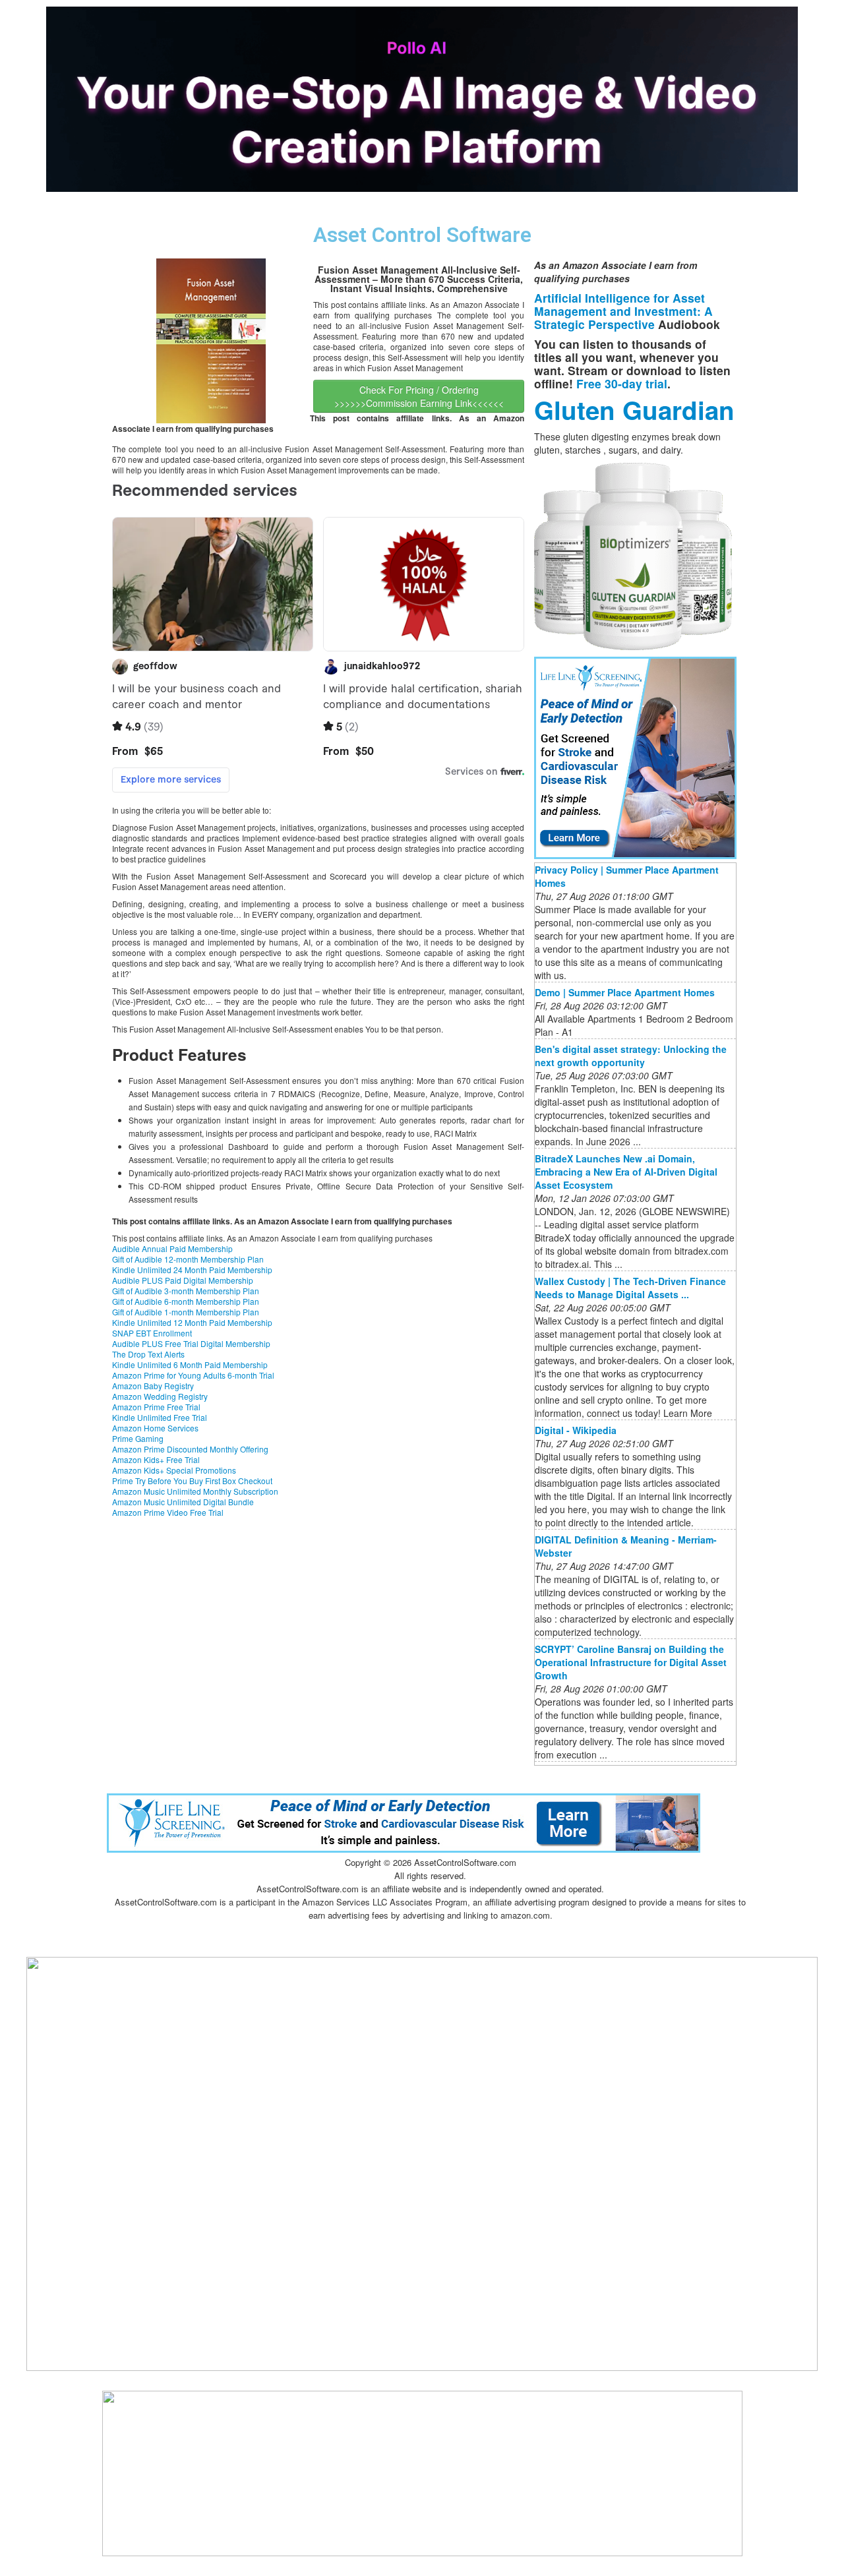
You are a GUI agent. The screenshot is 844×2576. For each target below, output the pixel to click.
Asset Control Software (422, 235)
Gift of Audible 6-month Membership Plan (186, 1301)
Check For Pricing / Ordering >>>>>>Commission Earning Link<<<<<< (419, 396)
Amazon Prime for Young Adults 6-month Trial (193, 1375)
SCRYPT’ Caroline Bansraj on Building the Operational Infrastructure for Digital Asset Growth (631, 1662)
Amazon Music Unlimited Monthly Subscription (195, 1491)
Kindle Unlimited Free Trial (160, 1417)
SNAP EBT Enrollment (152, 1333)
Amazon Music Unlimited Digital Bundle (183, 1502)
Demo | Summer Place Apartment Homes (625, 992)
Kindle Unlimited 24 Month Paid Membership (192, 1270)
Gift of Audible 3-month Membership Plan (186, 1291)
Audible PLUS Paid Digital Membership (183, 1280)
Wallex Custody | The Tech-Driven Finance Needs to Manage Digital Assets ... (630, 1288)
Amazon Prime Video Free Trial (168, 1512)
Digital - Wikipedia (576, 1430)
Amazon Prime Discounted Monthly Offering (190, 1449)
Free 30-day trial (622, 383)
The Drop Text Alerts (148, 1354)
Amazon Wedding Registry (160, 1396)
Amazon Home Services (155, 1428)
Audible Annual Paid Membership (172, 1248)
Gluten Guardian (634, 410)
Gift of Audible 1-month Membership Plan (186, 1312)
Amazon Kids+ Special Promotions (174, 1470)
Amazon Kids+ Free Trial (156, 1459)
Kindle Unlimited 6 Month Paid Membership (190, 1364)
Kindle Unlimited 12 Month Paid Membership (192, 1322)
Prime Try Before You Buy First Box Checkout (192, 1481)
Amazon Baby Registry (153, 1386)
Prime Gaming (138, 1438)
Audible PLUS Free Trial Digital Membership (191, 1343)
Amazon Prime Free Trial (156, 1407)
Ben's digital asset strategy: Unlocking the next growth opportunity (631, 1056)
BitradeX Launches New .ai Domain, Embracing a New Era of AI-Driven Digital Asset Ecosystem (626, 1172)
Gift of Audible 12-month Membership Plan (188, 1259)
